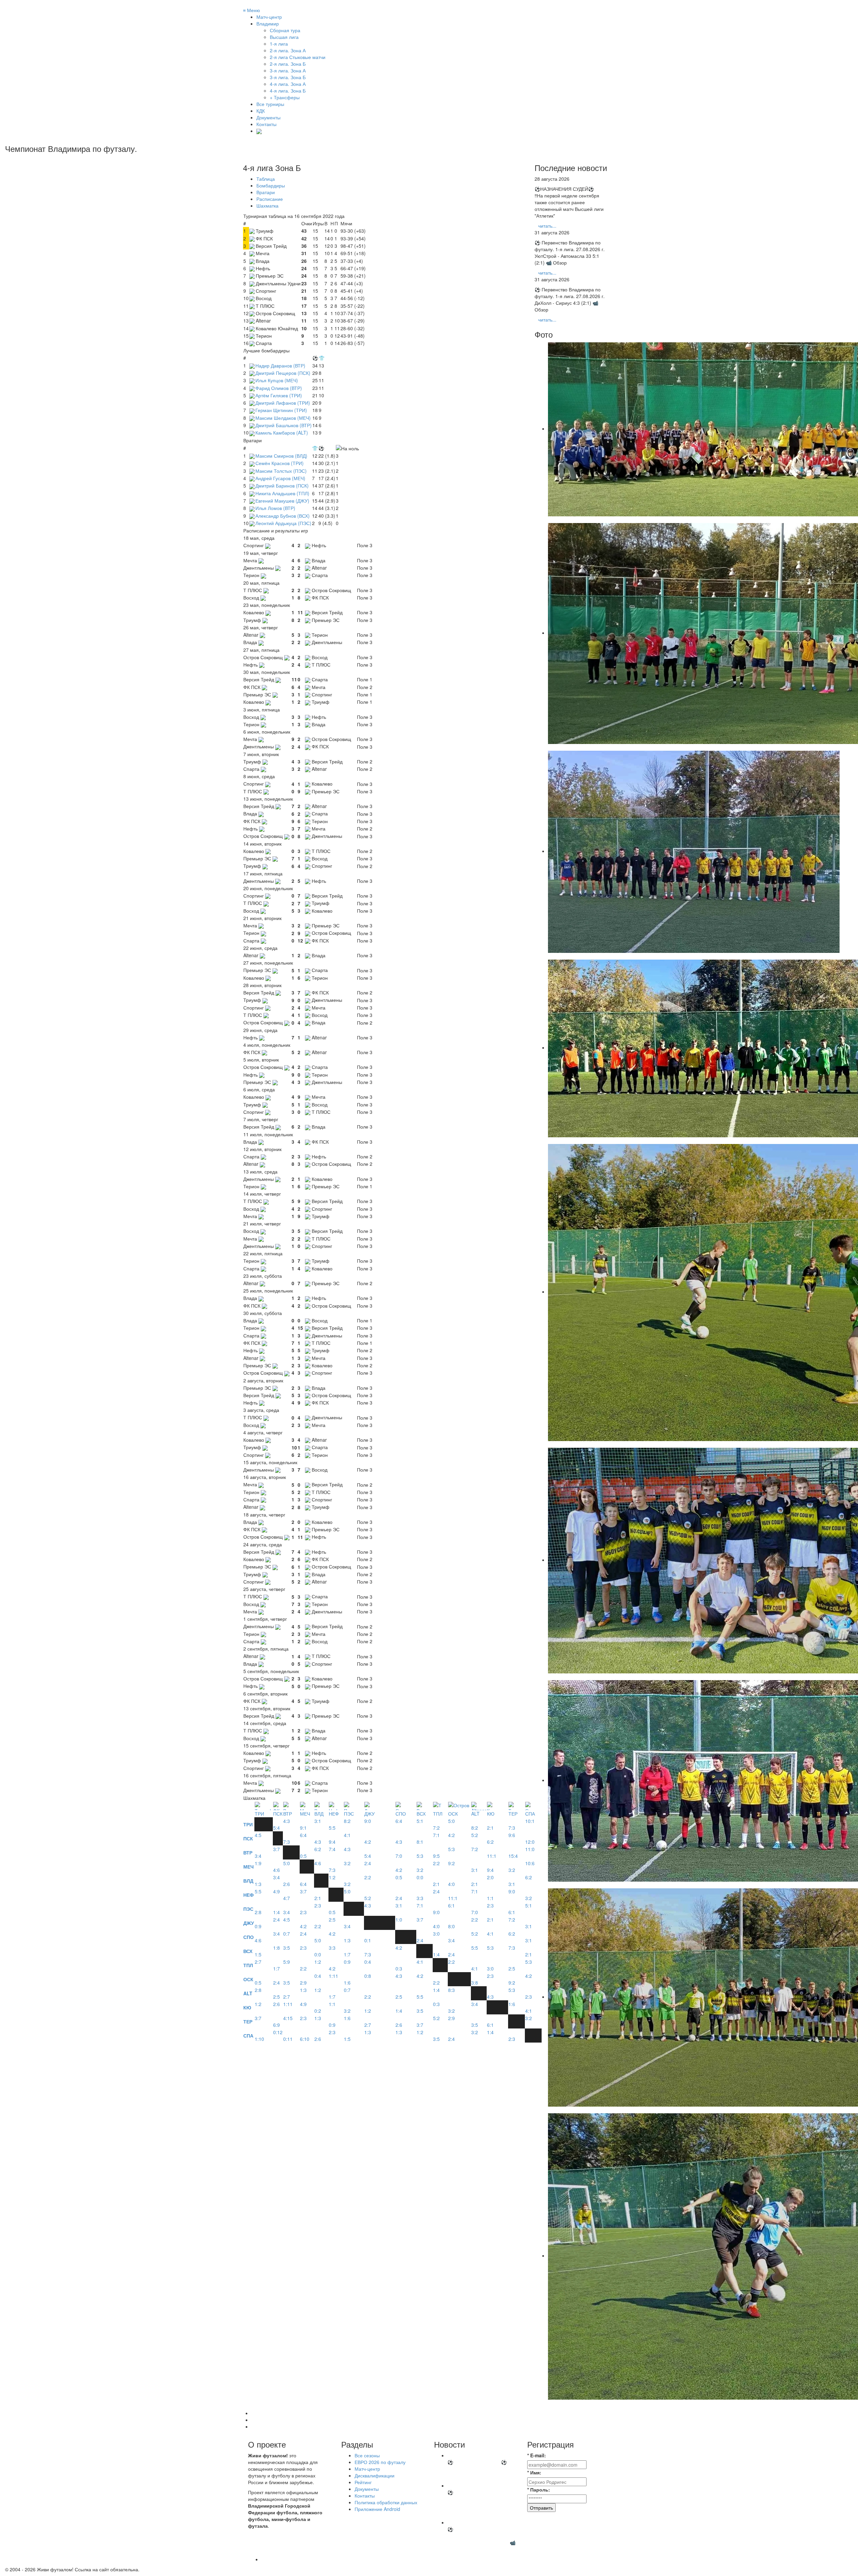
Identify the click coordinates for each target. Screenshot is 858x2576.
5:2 (475, 1835)
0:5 (303, 1856)
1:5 (258, 1954)
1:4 (277, 1912)
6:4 (399, 1821)
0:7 (287, 1934)
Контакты (266, 124)
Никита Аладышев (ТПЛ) (282, 493)
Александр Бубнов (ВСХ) (283, 516)
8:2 (347, 1821)
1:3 (258, 1884)
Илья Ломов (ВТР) (275, 508)
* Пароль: (539, 2489)
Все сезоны (367, 2455)
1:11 (333, 1976)
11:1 (492, 1856)
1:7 (347, 1954)
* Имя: (534, 2472)
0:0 (420, 1877)
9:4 (332, 1842)
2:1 (490, 1828)
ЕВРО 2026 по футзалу (380, 2462)
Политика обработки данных (386, 2502)
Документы (268, 117)
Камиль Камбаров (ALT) (282, 433)
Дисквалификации (375, 2475)
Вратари (266, 192)
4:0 (451, 1884)
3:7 (277, 1849)
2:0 (490, 1877)
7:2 (436, 1828)
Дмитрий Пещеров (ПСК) (283, 373)
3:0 (436, 1934)
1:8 (277, 1948)
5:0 (451, 1821)
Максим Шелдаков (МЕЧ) (283, 418)
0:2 (318, 2011)
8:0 (451, 1926)
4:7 (287, 1898)
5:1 (420, 1821)
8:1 (420, 1842)
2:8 (258, 1912)
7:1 (436, 1835)
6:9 (277, 2025)
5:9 (287, 1962)
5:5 (332, 1828)
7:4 (332, 1849)
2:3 (303, 1912)
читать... (547, 226)
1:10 (259, 2039)
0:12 (278, 2032)
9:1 (303, 1828)
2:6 (287, 1884)
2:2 (436, 1863)
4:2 (368, 1842)
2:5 (332, 1920)
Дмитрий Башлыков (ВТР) (284, 425)
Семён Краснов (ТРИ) (280, 463)
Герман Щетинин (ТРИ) (281, 410)
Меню (252, 10)
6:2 (490, 1842)
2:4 (368, 1863)
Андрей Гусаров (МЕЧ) (280, 478)
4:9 (277, 1891)
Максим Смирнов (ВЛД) (281, 456)
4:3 (287, 1821)
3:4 (258, 1856)
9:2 (451, 1863)
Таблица (266, 179)
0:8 (368, 1976)
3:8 (475, 1983)
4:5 (258, 1835)
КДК (261, 111)
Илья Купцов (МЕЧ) (277, 380)
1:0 (399, 1920)
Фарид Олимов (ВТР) (279, 388)
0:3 (399, 1968)
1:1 (490, 1898)
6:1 (451, 1905)
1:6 (347, 1983)
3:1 (318, 1821)
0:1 (368, 1940)
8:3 (451, 1990)
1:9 (258, 1863)
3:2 (347, 1863)
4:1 (347, 1835)
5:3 (420, 1856)
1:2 (332, 1877)
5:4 (277, 1828)
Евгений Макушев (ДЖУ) (282, 501)
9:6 (512, 1835)
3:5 (287, 1948)
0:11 (288, 2039)
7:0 (399, 1856)
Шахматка (267, 206)
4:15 (288, 2018)
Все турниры (270, 104)
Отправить (541, 2508)
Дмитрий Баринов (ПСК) (282, 485)
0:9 (258, 1926)
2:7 (258, 1962)
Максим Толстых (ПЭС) (281, 471)
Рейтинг (363, 2482)
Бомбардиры (271, 185)
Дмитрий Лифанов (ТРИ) (283, 403)
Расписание (270, 199)
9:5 (436, 1856)
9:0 (368, 1821)
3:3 (420, 1898)
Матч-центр (269, 17)
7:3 (512, 1828)
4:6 (277, 1870)
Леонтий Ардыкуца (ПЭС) (283, 523)
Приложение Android (377, 2509)
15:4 (513, 1856)
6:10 (305, 2039)
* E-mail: (537, 2455)
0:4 (368, 1962)
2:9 (303, 1983)
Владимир (268, 23)
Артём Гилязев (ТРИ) (279, 395)
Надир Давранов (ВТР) (280, 365)
